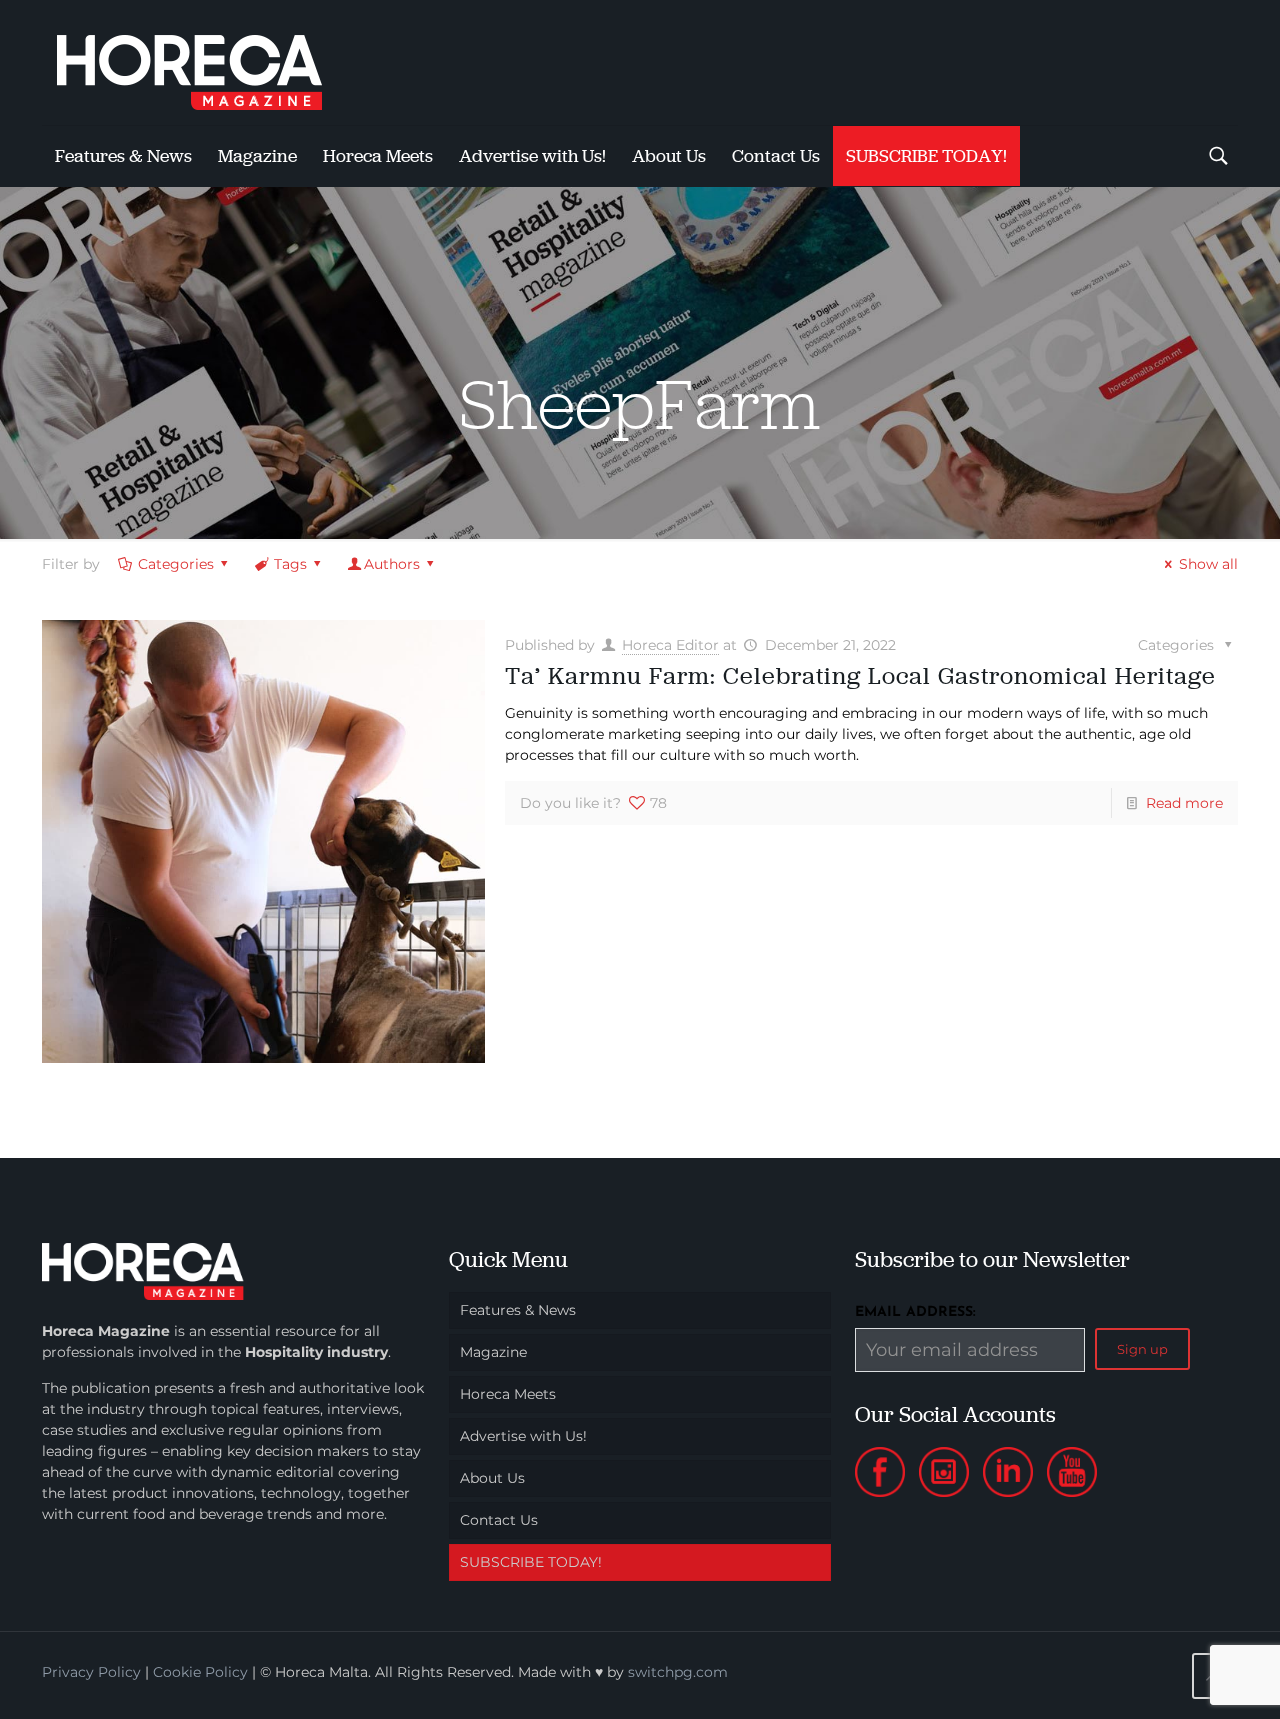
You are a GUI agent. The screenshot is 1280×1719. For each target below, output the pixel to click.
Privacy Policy (91, 1672)
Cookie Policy (200, 1672)
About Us (492, 1478)
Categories (176, 564)
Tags (290, 564)
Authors (392, 564)
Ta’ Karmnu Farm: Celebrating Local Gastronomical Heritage (860, 675)
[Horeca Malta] (207, 62)
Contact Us (499, 1520)
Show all (1208, 564)
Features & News (518, 1310)
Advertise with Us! (523, 1436)
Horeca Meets (508, 1394)
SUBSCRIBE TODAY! (531, 1562)
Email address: (915, 1312)
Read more (1184, 803)
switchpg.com (678, 1672)
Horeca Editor (670, 645)
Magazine (493, 1352)
